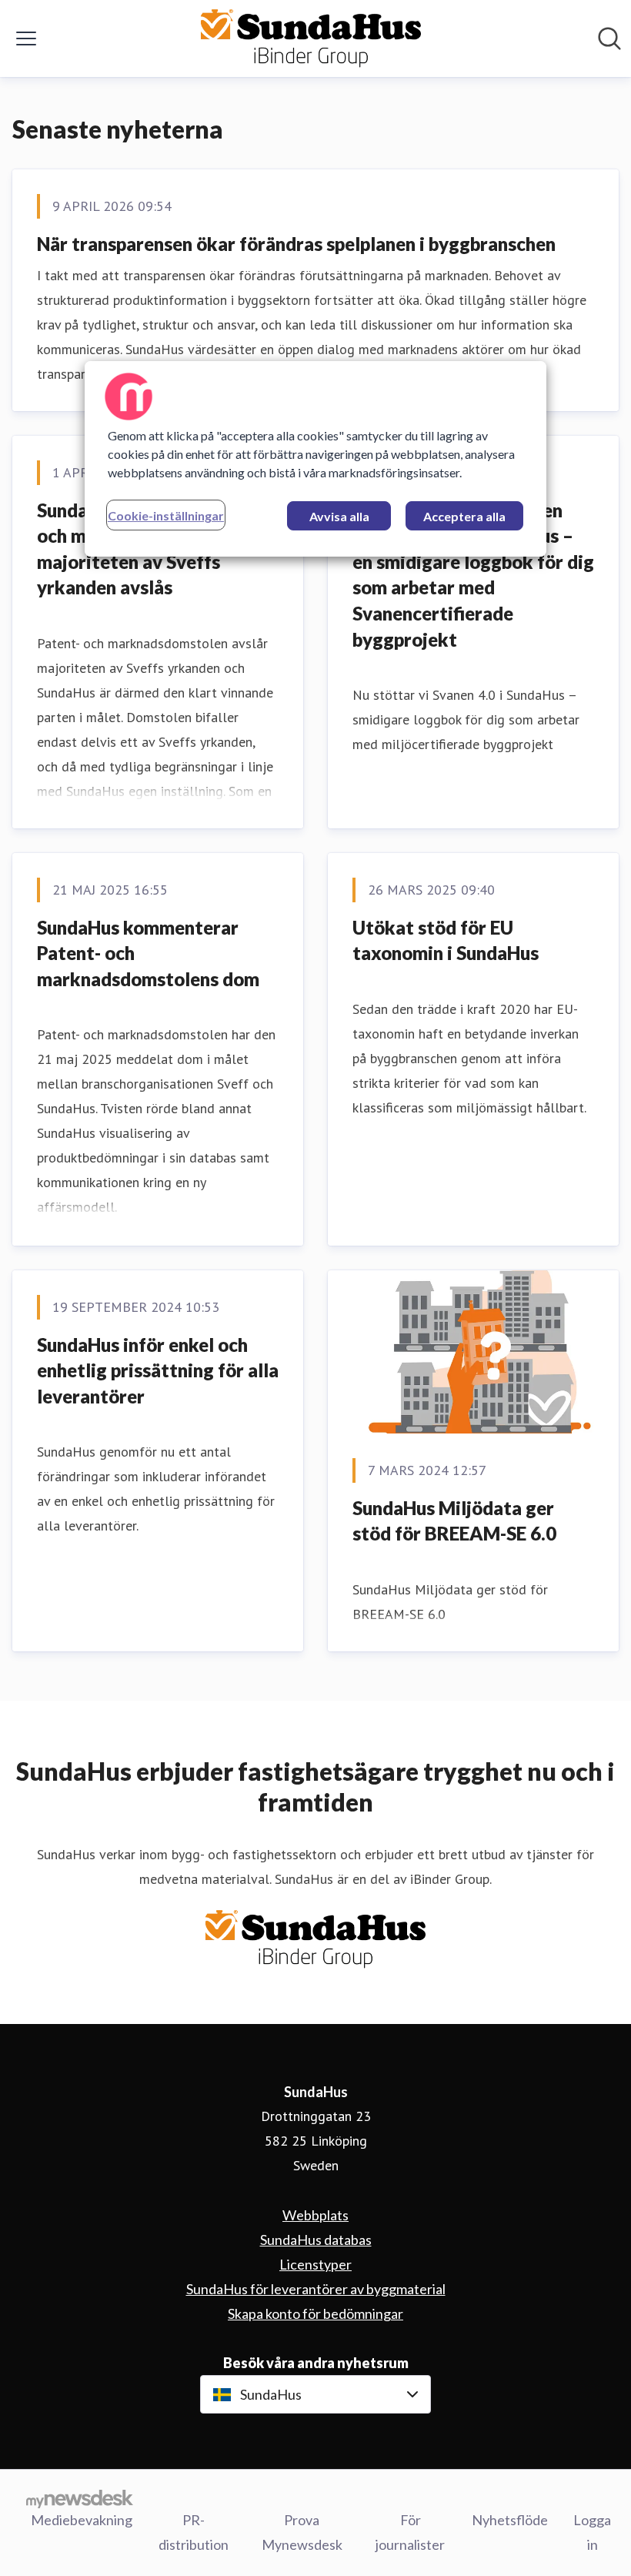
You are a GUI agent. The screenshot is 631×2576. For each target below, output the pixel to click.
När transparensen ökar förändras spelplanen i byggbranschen (296, 244)
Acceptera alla (464, 516)
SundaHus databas (316, 2240)
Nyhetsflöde (510, 2520)
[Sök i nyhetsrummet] (609, 38)
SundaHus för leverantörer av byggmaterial (316, 2289)
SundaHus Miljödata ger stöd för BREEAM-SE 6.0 (454, 1521)
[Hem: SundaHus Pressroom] (311, 38)
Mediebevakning (82, 2520)
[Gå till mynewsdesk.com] (80, 2498)
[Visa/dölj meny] (26, 38)
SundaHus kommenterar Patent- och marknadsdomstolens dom (148, 953)
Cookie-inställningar (166, 515)
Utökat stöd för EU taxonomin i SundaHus (446, 940)
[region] (315, 459)
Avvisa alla (339, 516)
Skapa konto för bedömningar (315, 2313)
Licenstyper (315, 2264)
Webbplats (315, 2215)
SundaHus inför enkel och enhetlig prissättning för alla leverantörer (158, 1370)
